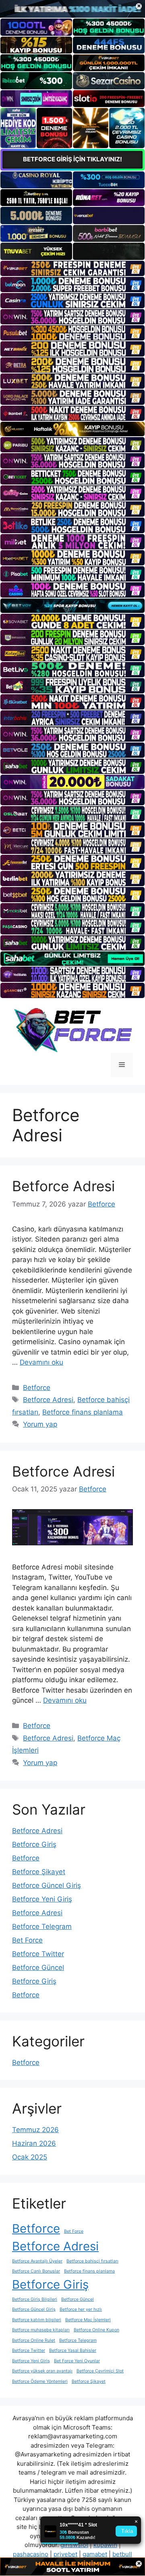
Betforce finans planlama (83, 1412)
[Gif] (72, 429)
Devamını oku (41, 1362)
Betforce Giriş (34, 1844)
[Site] (72, 268)
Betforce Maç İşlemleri (88, 2320)
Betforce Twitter (38, 1954)
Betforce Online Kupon (96, 2330)
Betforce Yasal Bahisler (73, 2350)
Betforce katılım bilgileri (37, 2320)
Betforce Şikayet (39, 1872)
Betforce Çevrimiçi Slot (100, 2371)
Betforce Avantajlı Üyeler (37, 2261)
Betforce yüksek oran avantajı (42, 2371)
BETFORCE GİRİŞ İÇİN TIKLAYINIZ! (72, 159)
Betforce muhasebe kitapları (41, 2330)
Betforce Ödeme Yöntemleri (40, 2381)
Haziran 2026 (34, 2143)
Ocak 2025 (30, 2157)
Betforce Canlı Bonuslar (36, 2271)
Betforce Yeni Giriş (42, 1899)
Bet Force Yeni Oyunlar (77, 2361)
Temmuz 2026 (35, 2130)
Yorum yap (40, 1424)
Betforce (37, 1388)
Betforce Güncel (38, 1968)
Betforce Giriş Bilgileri (35, 2299)
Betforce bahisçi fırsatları (92, 2261)
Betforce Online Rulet (34, 2340)
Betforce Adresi (63, 1186)
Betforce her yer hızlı (81, 2309)
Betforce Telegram (42, 1926)
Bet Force (27, 1940)
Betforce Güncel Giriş (47, 1885)
